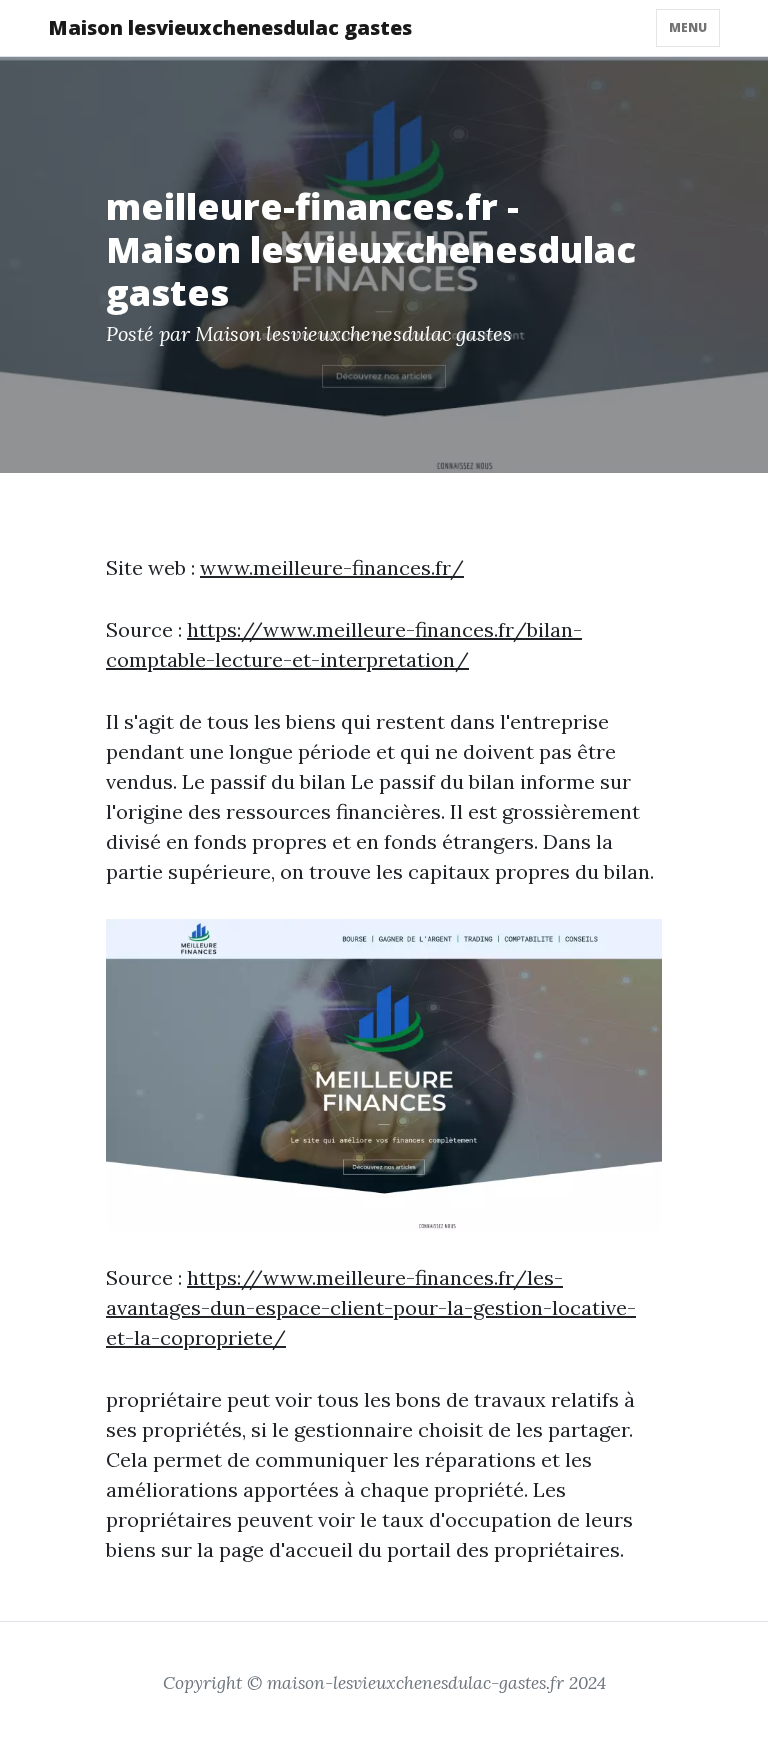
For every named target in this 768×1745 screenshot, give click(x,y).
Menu (688, 27)
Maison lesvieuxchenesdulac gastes (230, 27)
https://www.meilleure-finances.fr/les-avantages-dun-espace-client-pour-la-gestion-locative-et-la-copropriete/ (371, 1307)
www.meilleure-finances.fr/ (332, 567)
